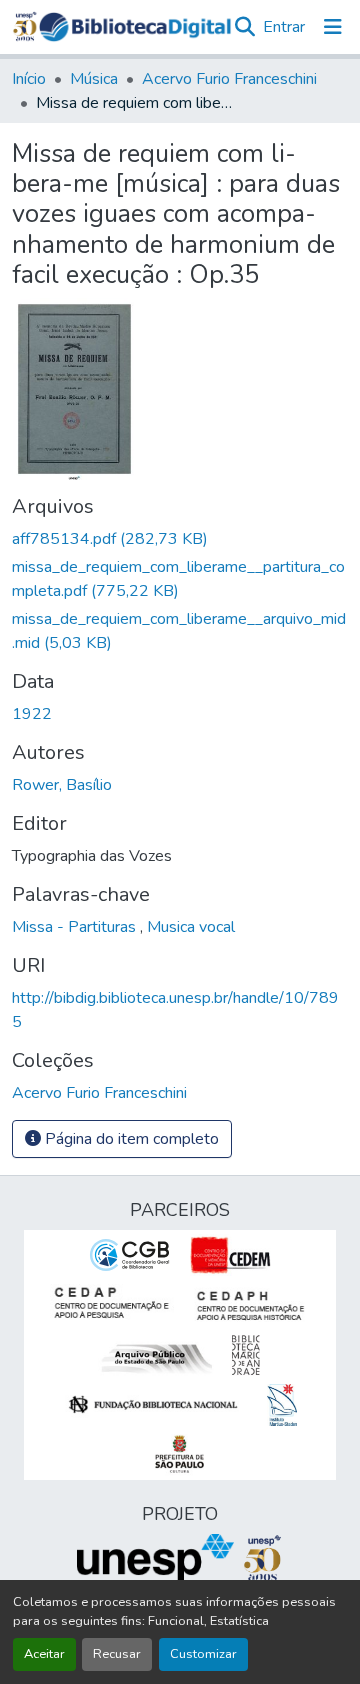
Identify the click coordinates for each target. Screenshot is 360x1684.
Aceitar (44, 1654)
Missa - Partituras (76, 927)
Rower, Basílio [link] (62, 785)
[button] (135, 27)
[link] (180, 539)
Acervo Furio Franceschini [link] (229, 79)
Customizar (203, 1654)
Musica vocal (191, 927)
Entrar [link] (284, 27)
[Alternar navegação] (333, 27)
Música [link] (94, 79)
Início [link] (29, 79)
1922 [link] (32, 714)
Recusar (117, 1654)
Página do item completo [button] (130, 1139)
